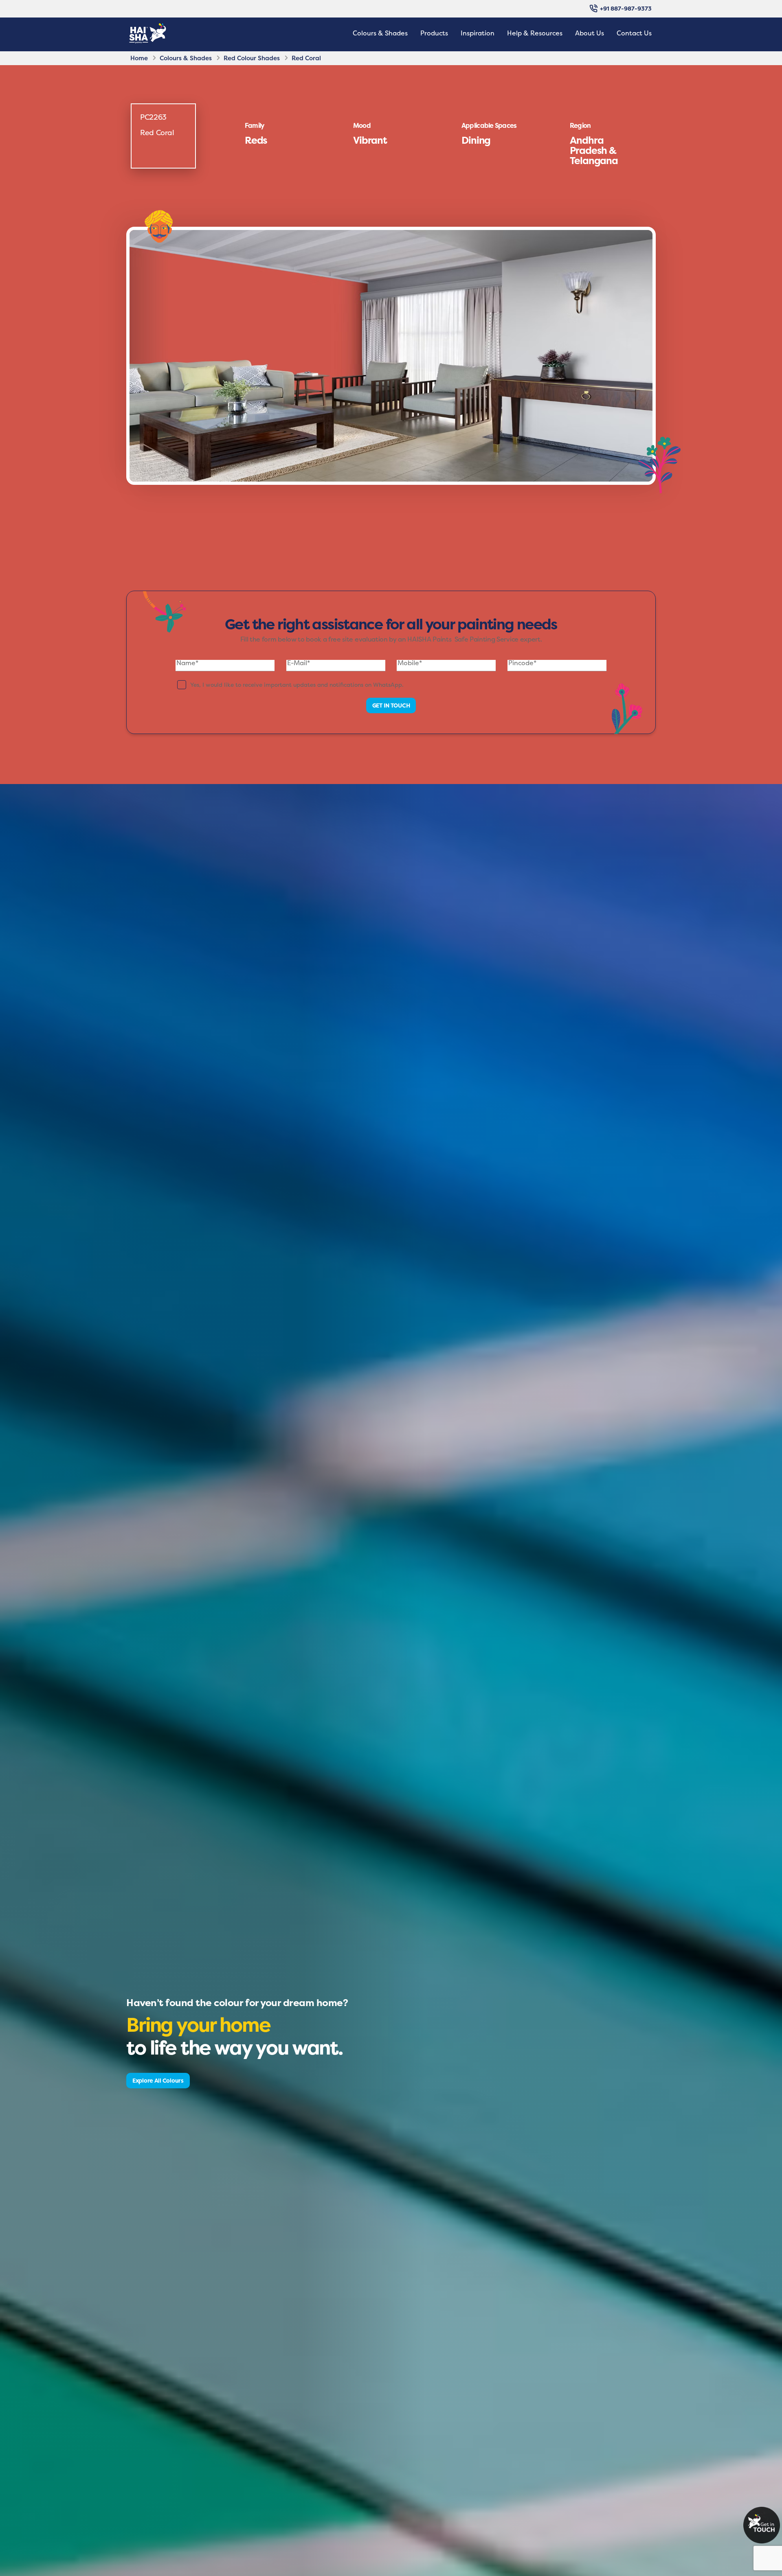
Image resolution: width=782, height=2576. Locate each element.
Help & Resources (535, 33)
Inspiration (478, 33)
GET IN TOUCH (391, 705)
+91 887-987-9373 (626, 8)
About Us (590, 33)
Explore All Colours (158, 2080)
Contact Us (634, 33)
